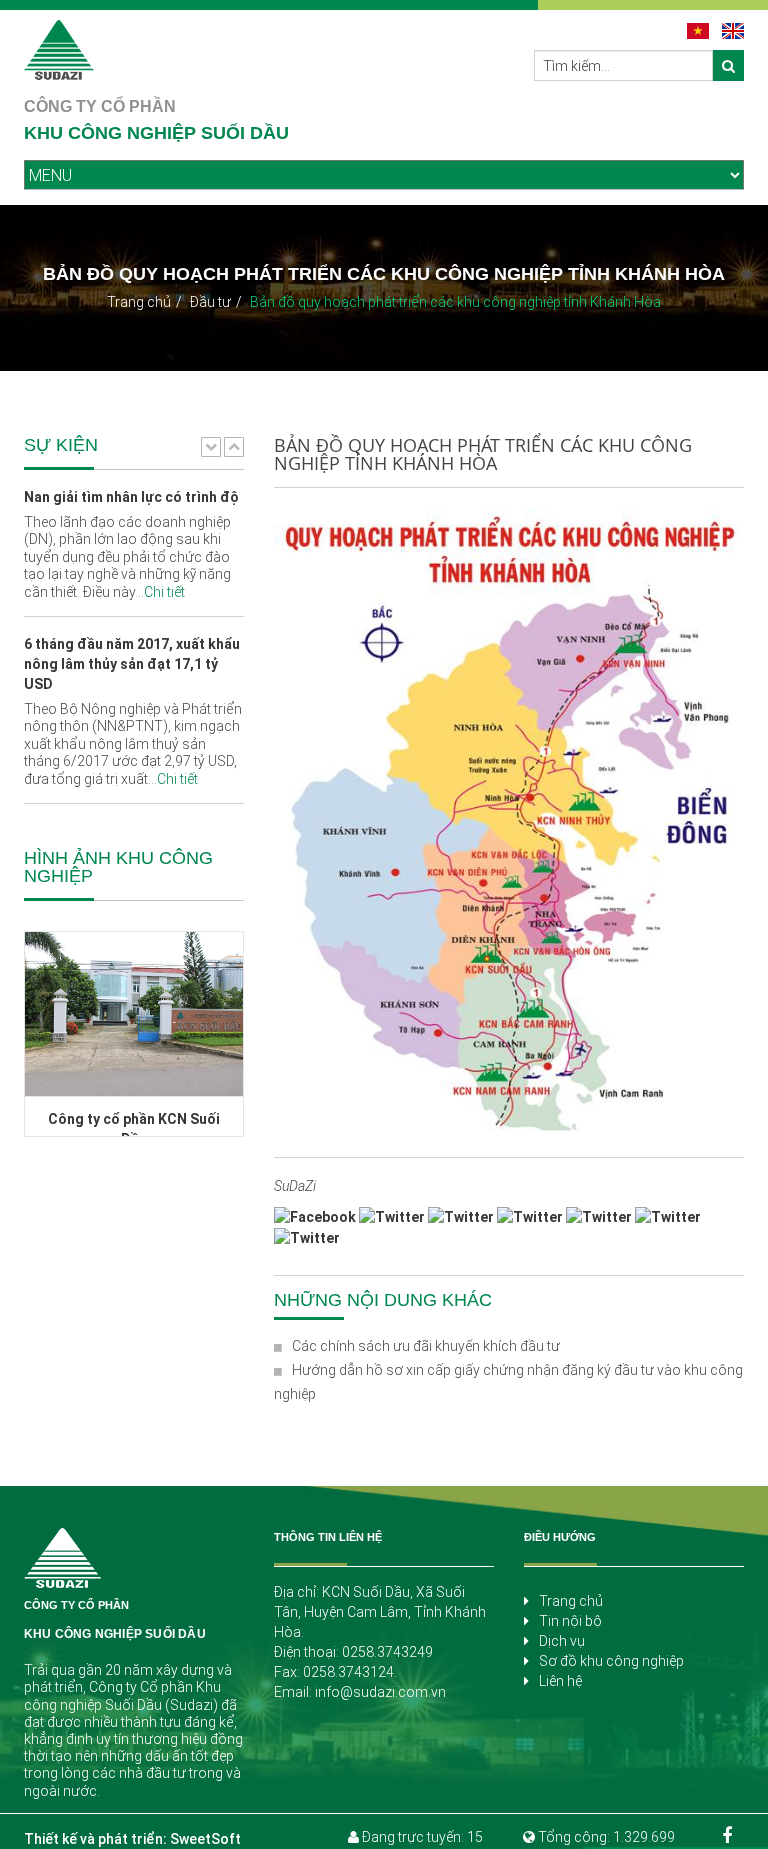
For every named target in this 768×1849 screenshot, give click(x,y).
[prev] (211, 446)
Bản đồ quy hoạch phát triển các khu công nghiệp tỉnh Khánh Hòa (455, 302)
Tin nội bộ (570, 1621)
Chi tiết (164, 592)
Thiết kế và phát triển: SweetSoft (132, 1839)
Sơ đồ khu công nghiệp (611, 1661)
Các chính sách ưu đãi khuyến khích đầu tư (426, 1346)
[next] (234, 446)
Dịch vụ (562, 1641)
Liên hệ (560, 1681)
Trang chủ (139, 302)
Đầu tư (210, 302)
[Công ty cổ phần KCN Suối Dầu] (131, 1014)
